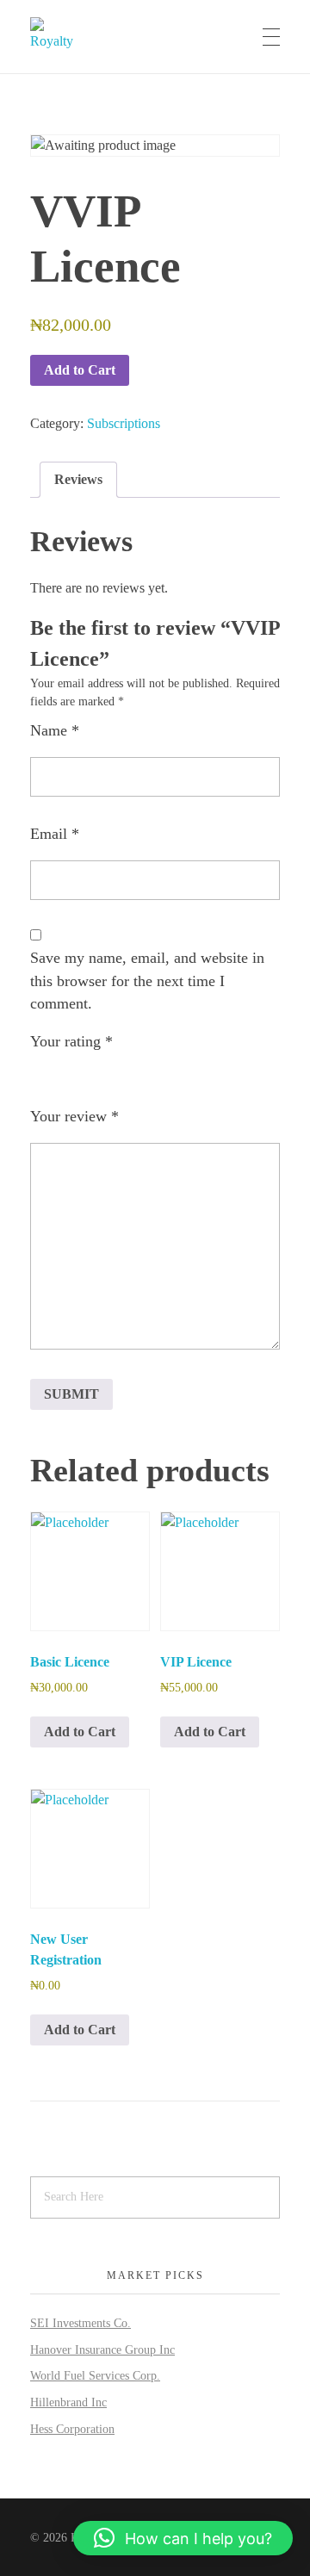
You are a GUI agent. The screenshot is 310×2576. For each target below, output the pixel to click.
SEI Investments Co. (81, 2323)
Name (55, 730)
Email (55, 834)
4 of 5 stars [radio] (113, 1078)
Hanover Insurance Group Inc (102, 2350)
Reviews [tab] (78, 479)
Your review (74, 1116)
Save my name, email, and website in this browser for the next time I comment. (147, 981)
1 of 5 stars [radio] (40, 1078)
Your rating (71, 1041)
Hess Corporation (72, 2429)
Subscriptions (124, 423)
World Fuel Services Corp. (95, 2376)
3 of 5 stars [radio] (89, 1078)
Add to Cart (80, 370)
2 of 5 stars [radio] (65, 1078)
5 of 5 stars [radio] (137, 1078)
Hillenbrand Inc (68, 2402)
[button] (183, 2538)
